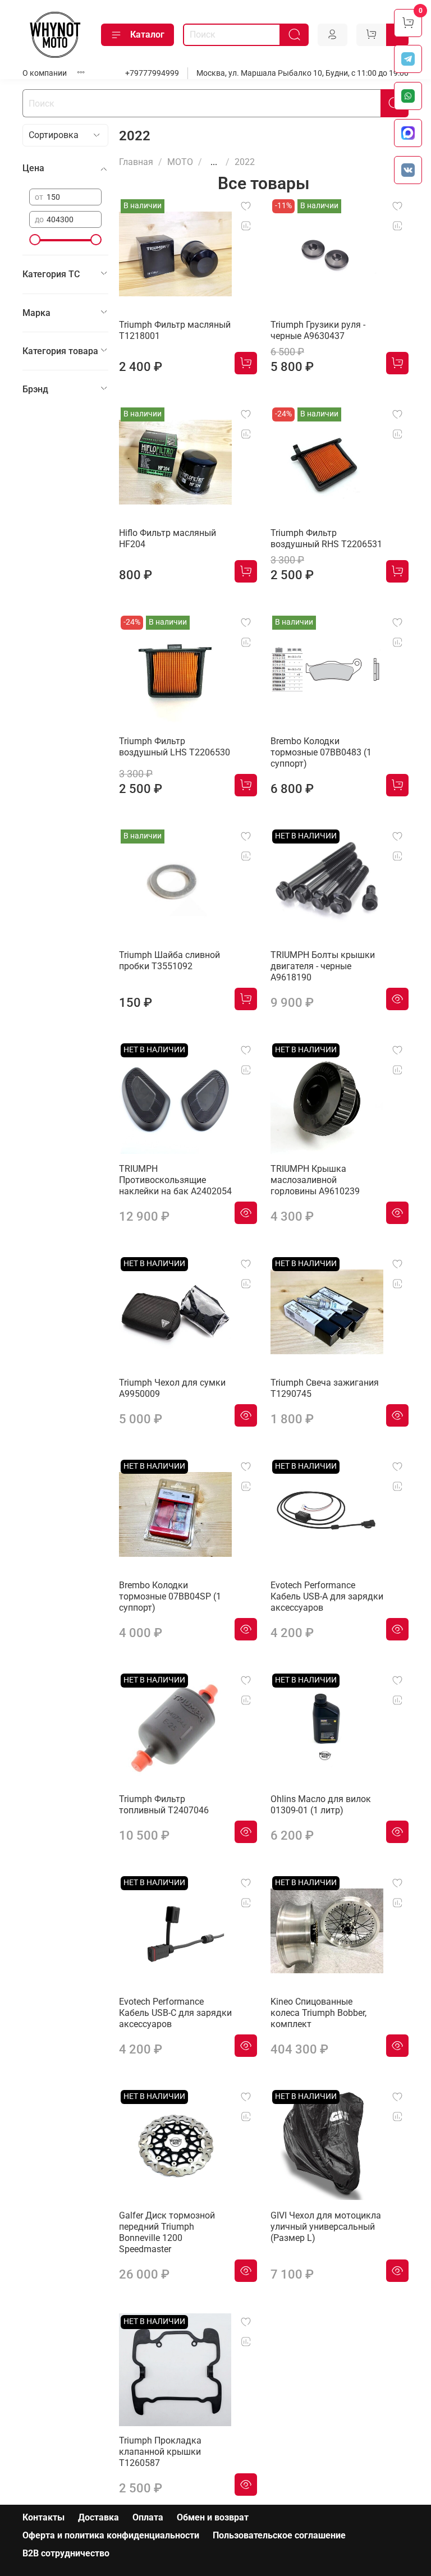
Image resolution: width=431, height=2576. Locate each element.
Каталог (147, 35)
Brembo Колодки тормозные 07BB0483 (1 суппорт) (321, 752)
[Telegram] (408, 59)
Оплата (148, 2517)
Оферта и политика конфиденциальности (111, 2535)
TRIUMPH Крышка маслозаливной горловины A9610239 (315, 1180)
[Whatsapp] (408, 96)
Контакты (43, 2517)
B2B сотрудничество (66, 2553)
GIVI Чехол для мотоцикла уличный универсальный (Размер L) (326, 2227)
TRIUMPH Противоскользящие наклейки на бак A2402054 (175, 1180)
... (214, 162)
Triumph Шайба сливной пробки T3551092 (169, 961)
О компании (45, 73)
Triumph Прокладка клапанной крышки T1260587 (160, 2452)
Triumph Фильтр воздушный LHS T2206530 (175, 747)
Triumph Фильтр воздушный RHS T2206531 (326, 538)
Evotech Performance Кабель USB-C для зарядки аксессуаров (175, 2013)
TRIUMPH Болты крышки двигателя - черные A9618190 (323, 966)
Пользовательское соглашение (279, 2535)
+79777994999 (152, 73)
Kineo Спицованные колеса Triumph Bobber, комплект (318, 2013)
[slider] (35, 240)
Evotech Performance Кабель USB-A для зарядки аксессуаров (327, 1596)
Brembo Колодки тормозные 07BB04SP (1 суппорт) (170, 1596)
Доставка (98, 2517)
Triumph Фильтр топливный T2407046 (164, 1805)
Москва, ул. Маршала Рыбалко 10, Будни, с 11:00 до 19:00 (302, 73)
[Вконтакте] (408, 170)
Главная (136, 162)
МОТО (180, 162)
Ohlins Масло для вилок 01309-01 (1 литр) (321, 1805)
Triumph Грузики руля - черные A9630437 (318, 330)
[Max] (408, 133)
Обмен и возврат (213, 2517)
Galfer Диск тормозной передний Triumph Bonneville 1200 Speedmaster (167, 2232)
